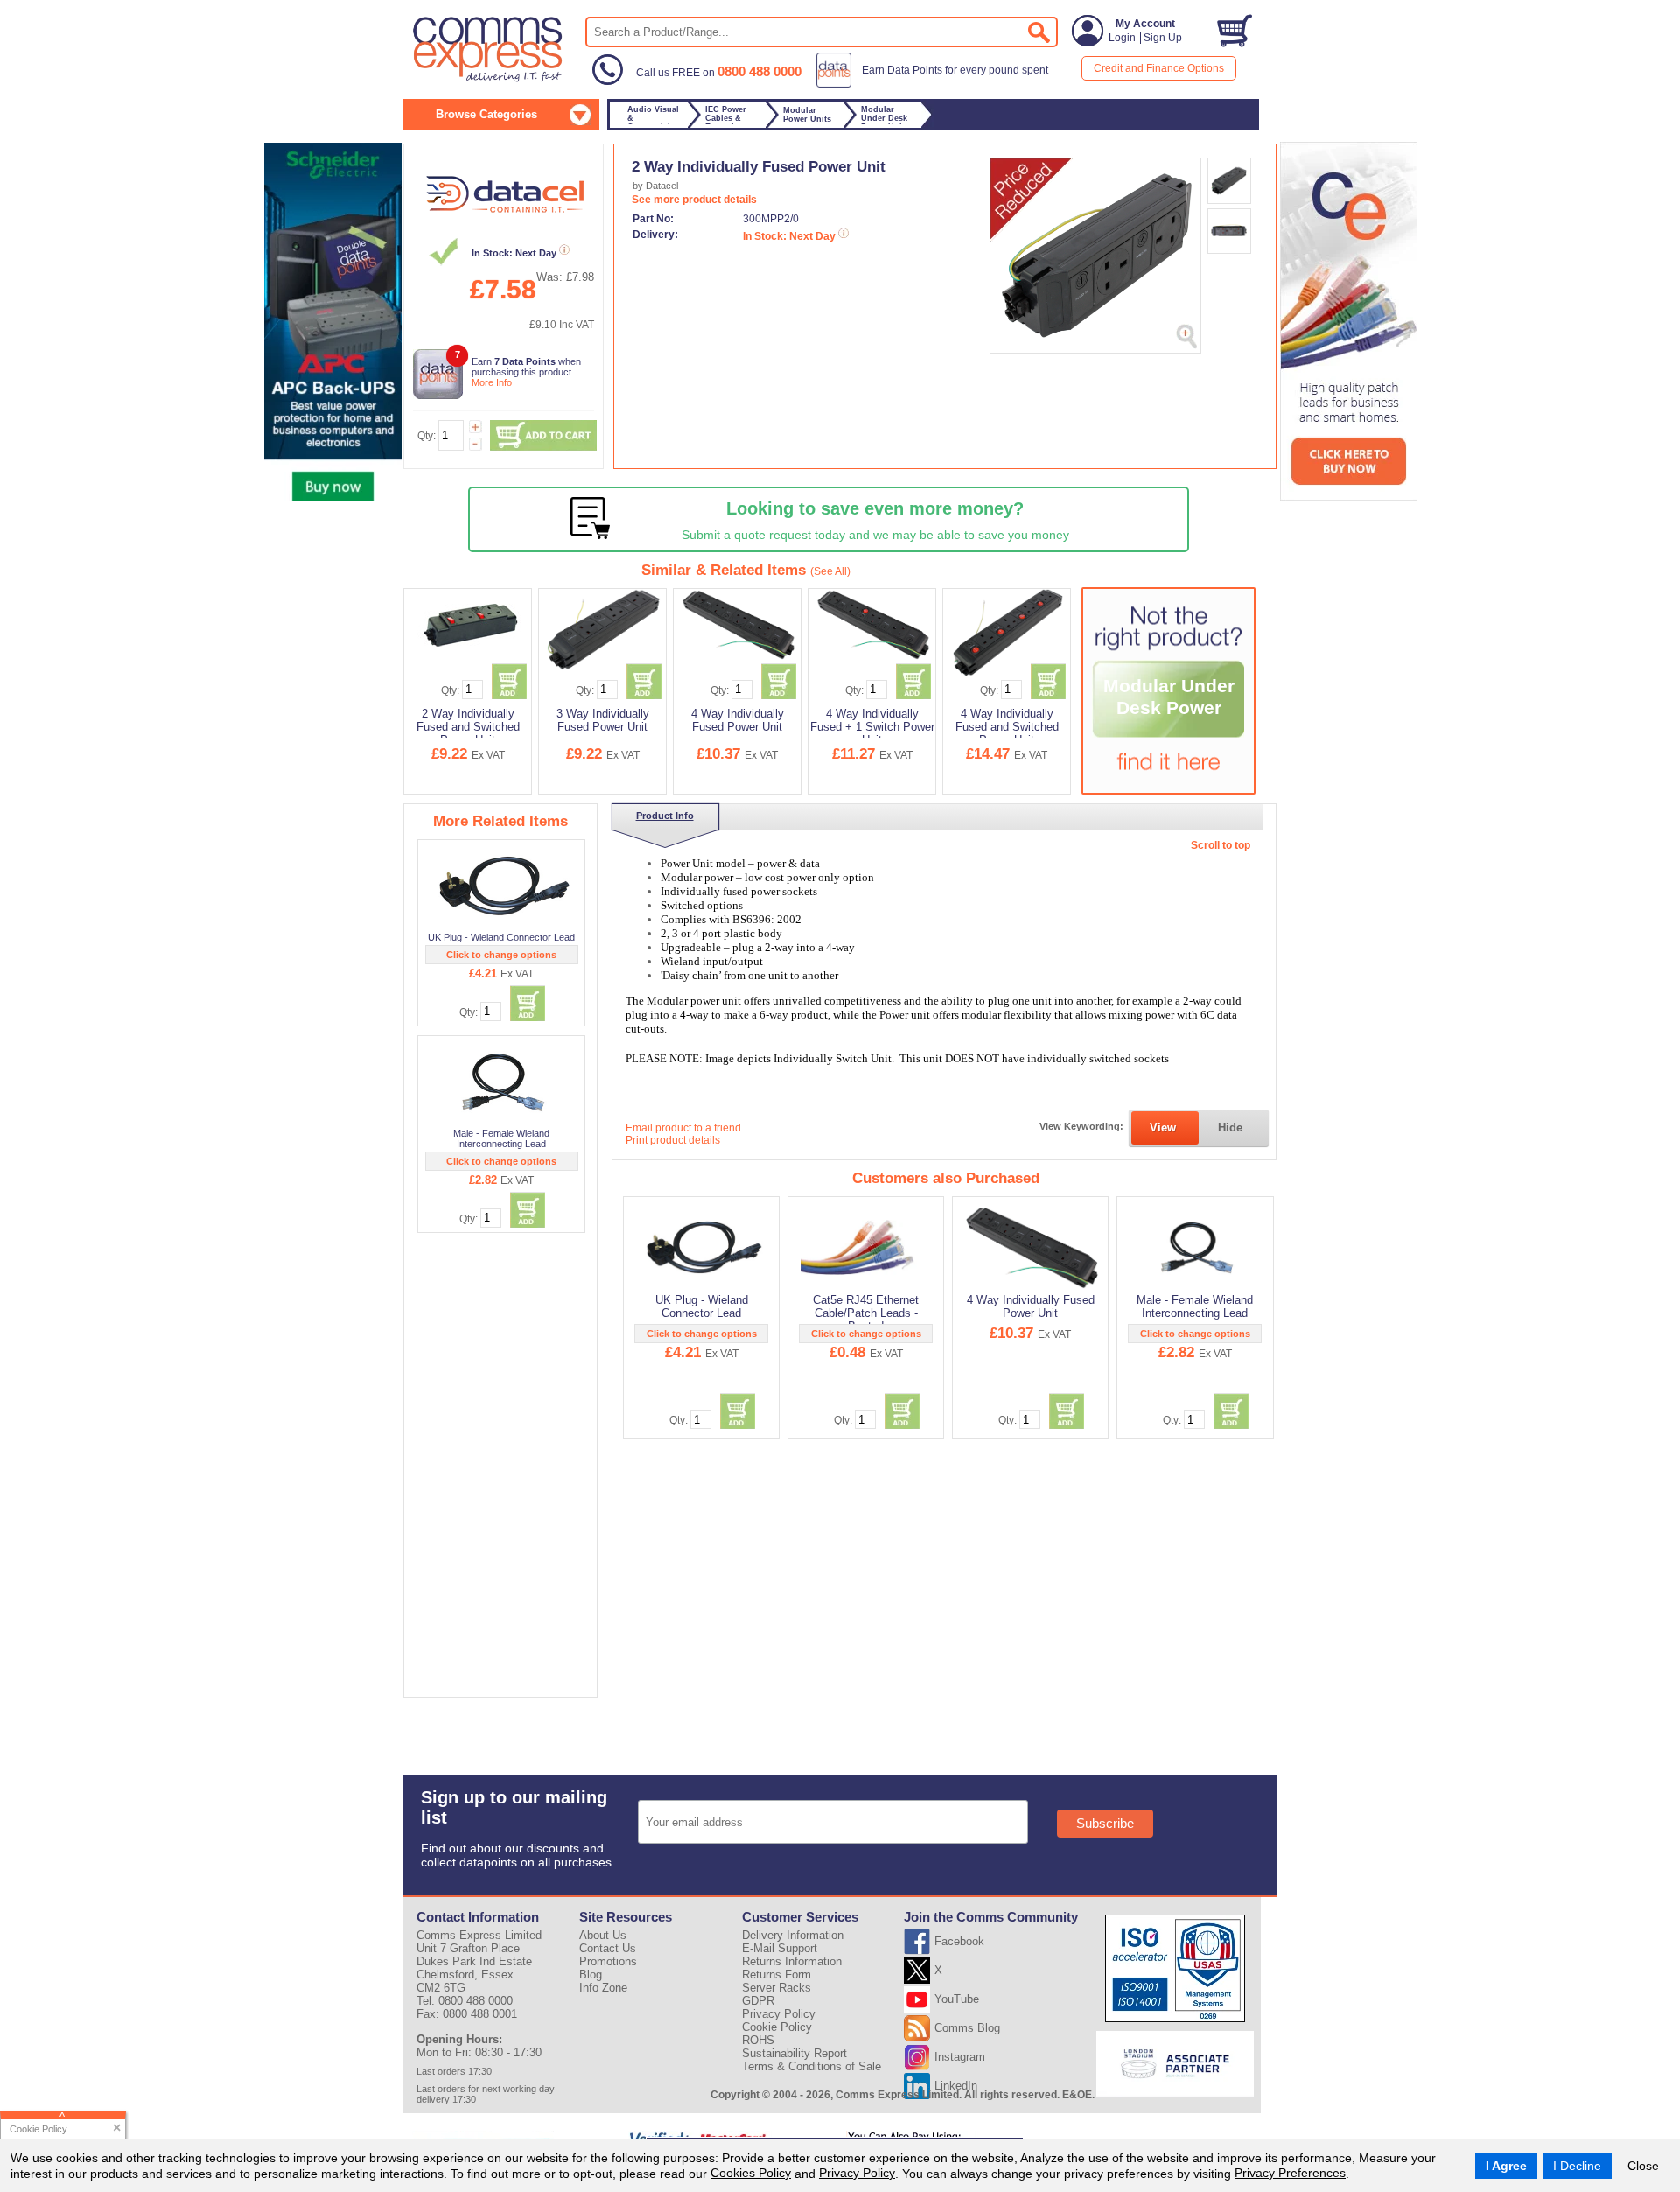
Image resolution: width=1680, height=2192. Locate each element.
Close (1643, 2166)
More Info (492, 382)
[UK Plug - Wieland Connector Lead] (503, 886)
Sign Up (1163, 38)
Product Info (665, 816)
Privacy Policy (857, 2173)
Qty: (427, 436)
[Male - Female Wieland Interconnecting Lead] (503, 1082)
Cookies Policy (751, 2173)
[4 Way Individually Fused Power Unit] (1032, 1247)
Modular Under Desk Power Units (1169, 708)
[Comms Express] (489, 80)
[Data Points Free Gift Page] (936, 84)
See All (830, 571)
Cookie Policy (777, 2027)
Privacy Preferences (1290, 2173)
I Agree (1506, 2166)
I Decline (1577, 2166)
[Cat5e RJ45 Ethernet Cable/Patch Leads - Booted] (868, 1247)
